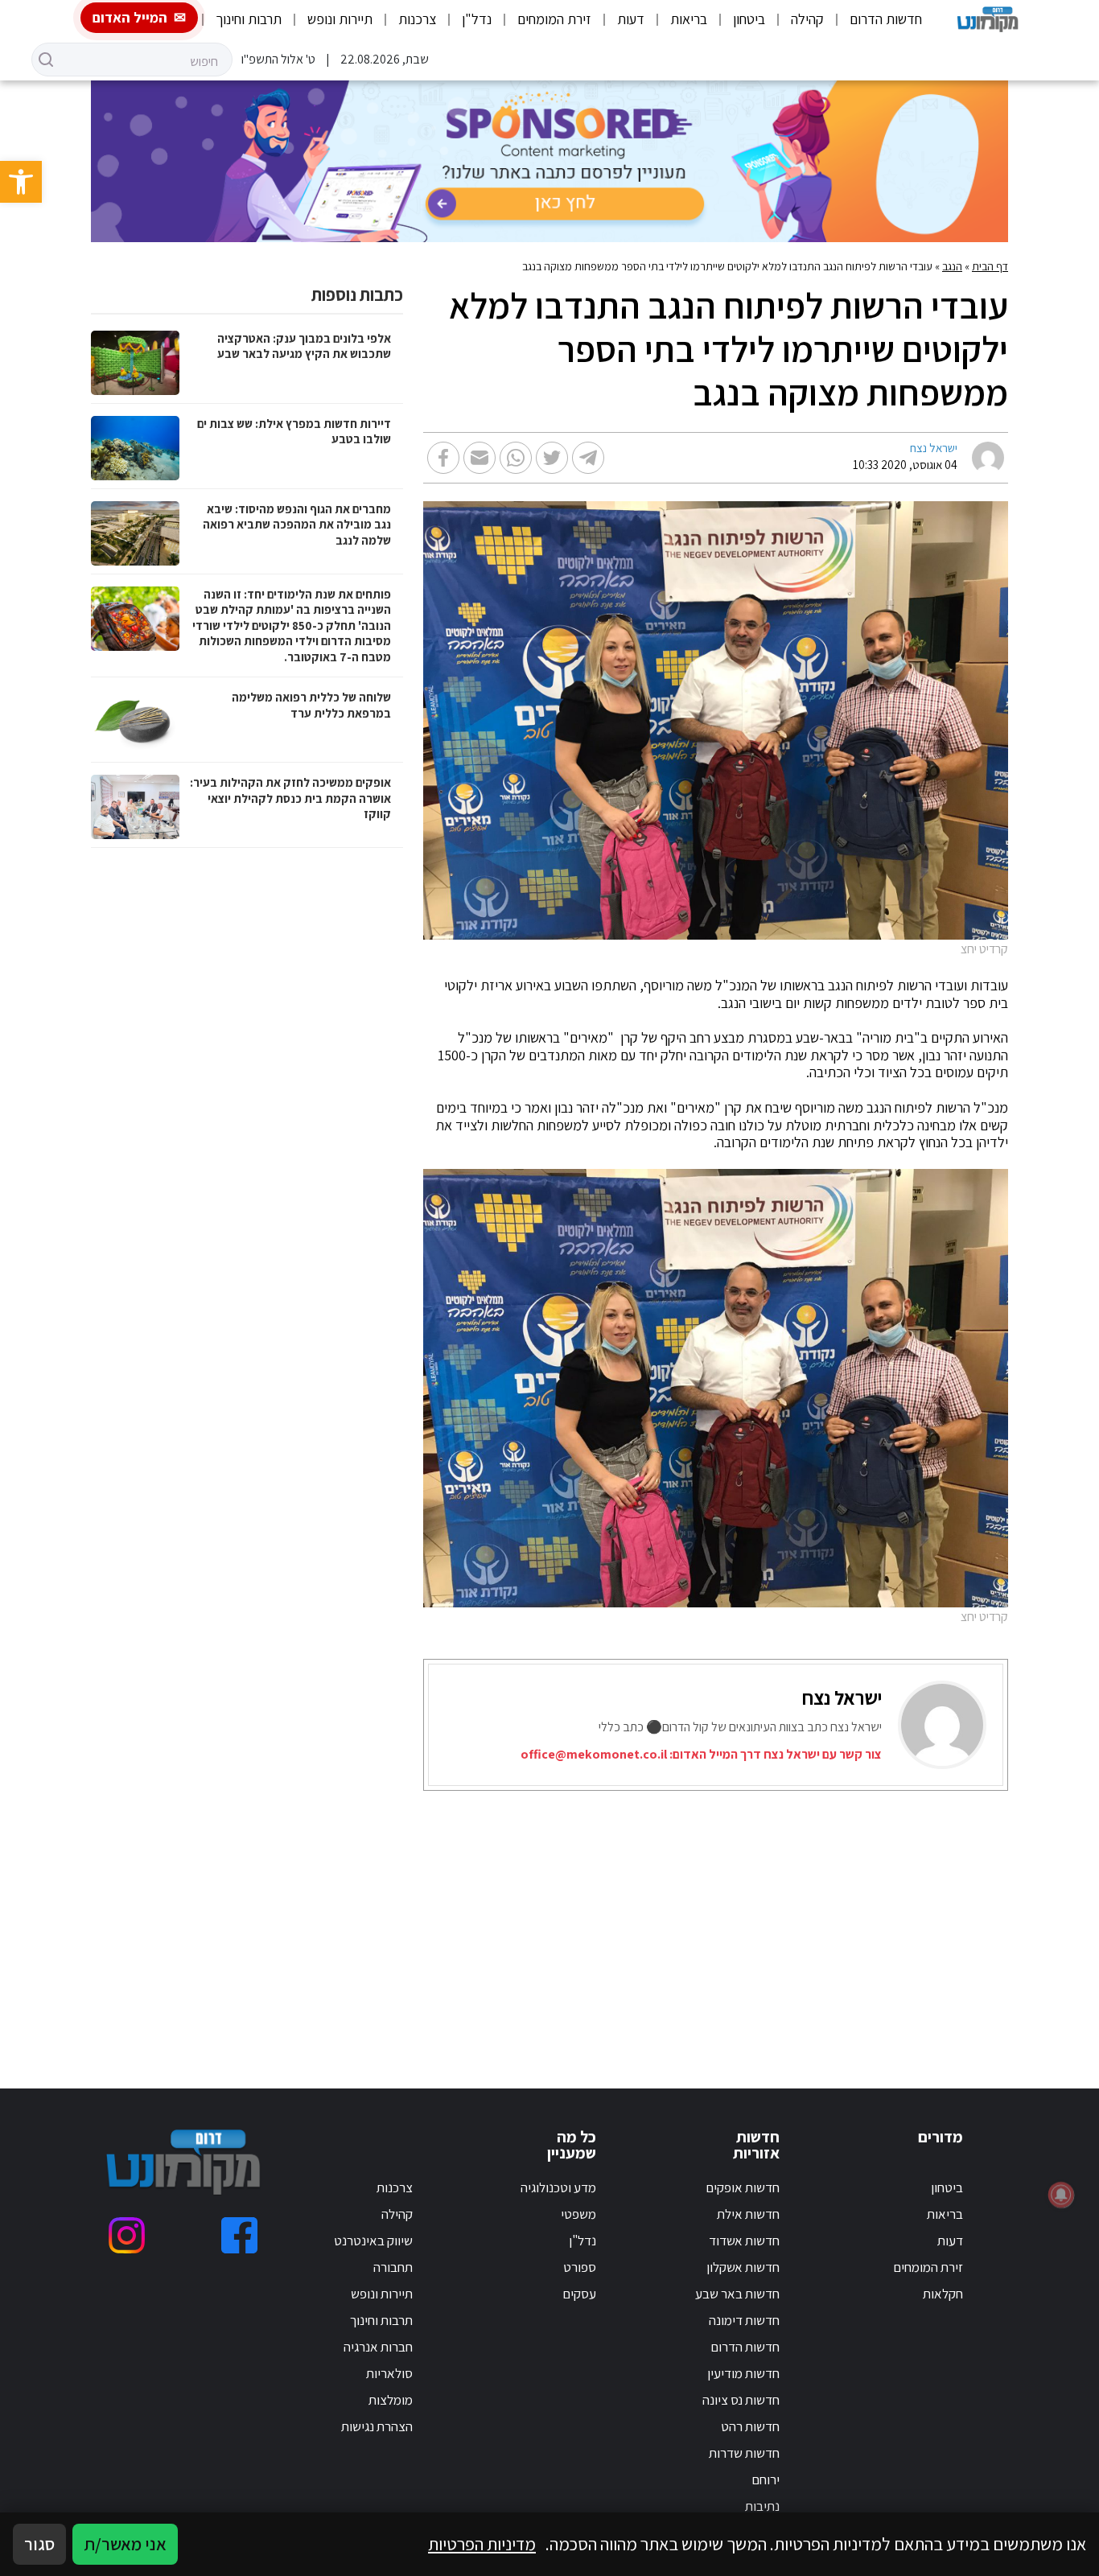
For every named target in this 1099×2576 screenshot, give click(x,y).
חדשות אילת (748, 2214)
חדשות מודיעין (743, 2373)
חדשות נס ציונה (741, 2400)
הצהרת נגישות (377, 2426)
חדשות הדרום (886, 19)
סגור (39, 2544)
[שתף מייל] (480, 458)
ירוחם (766, 2479)
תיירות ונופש (340, 19)
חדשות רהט (750, 2426)
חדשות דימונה (744, 2320)
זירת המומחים (554, 19)
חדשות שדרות (744, 2453)
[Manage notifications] (1061, 2195)
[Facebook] (239, 2235)
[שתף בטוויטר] (552, 458)
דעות (631, 19)
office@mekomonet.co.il (594, 1754)
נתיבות (762, 2506)
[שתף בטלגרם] (588, 458)
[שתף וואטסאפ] (516, 458)
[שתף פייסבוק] (443, 458)
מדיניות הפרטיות (482, 2544)
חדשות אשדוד (744, 2241)
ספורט (580, 2267)
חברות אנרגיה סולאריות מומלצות (378, 2373)
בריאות (689, 19)
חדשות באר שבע (737, 2294)
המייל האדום (130, 17)
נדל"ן (477, 19)
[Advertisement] (701, 1920)
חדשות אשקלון (743, 2267)
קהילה (807, 19)
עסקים (579, 2294)
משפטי (578, 2214)
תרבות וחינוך (249, 19)
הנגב (952, 266)
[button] (21, 182)
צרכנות (417, 19)
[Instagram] (127, 2235)
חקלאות (943, 2294)
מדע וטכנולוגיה (558, 2187)
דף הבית (990, 266)
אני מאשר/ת (125, 2544)
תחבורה (393, 2267)
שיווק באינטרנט (373, 2241)
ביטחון (749, 19)
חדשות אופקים (743, 2187)
